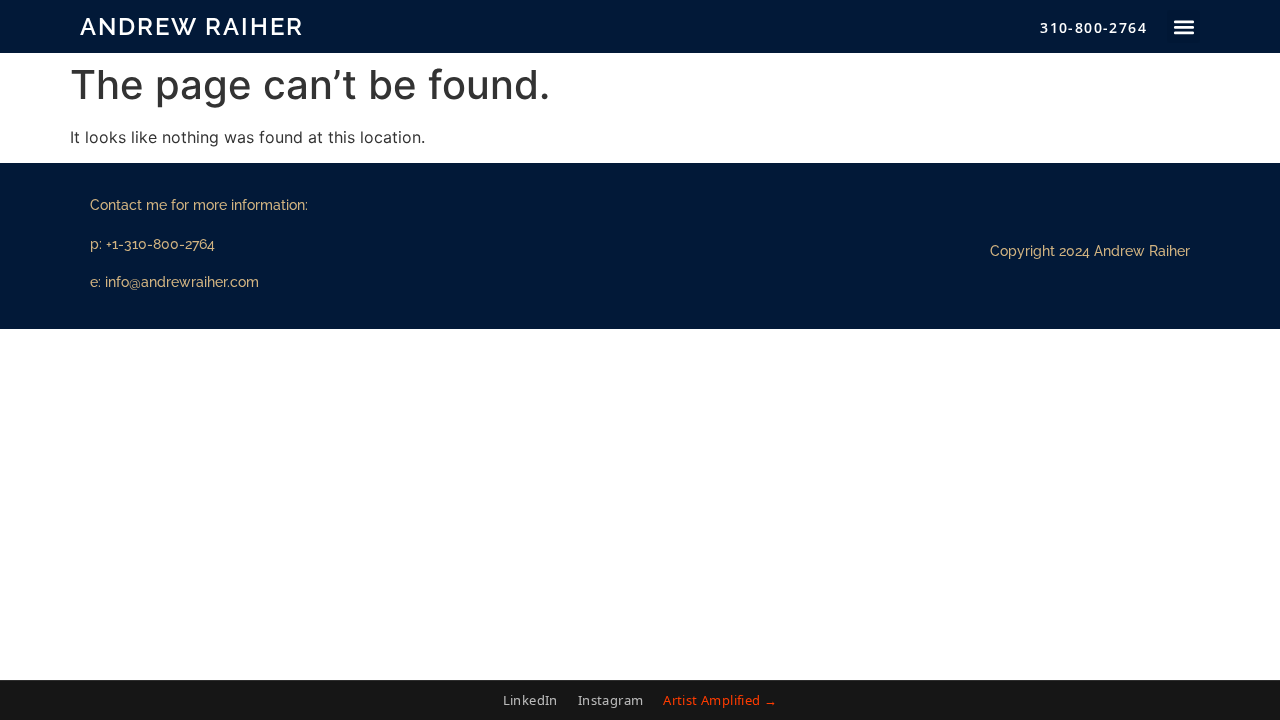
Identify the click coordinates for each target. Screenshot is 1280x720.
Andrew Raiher (192, 26)
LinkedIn (530, 700)
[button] (1183, 26)
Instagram (611, 700)
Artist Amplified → (720, 700)
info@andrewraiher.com (182, 282)
